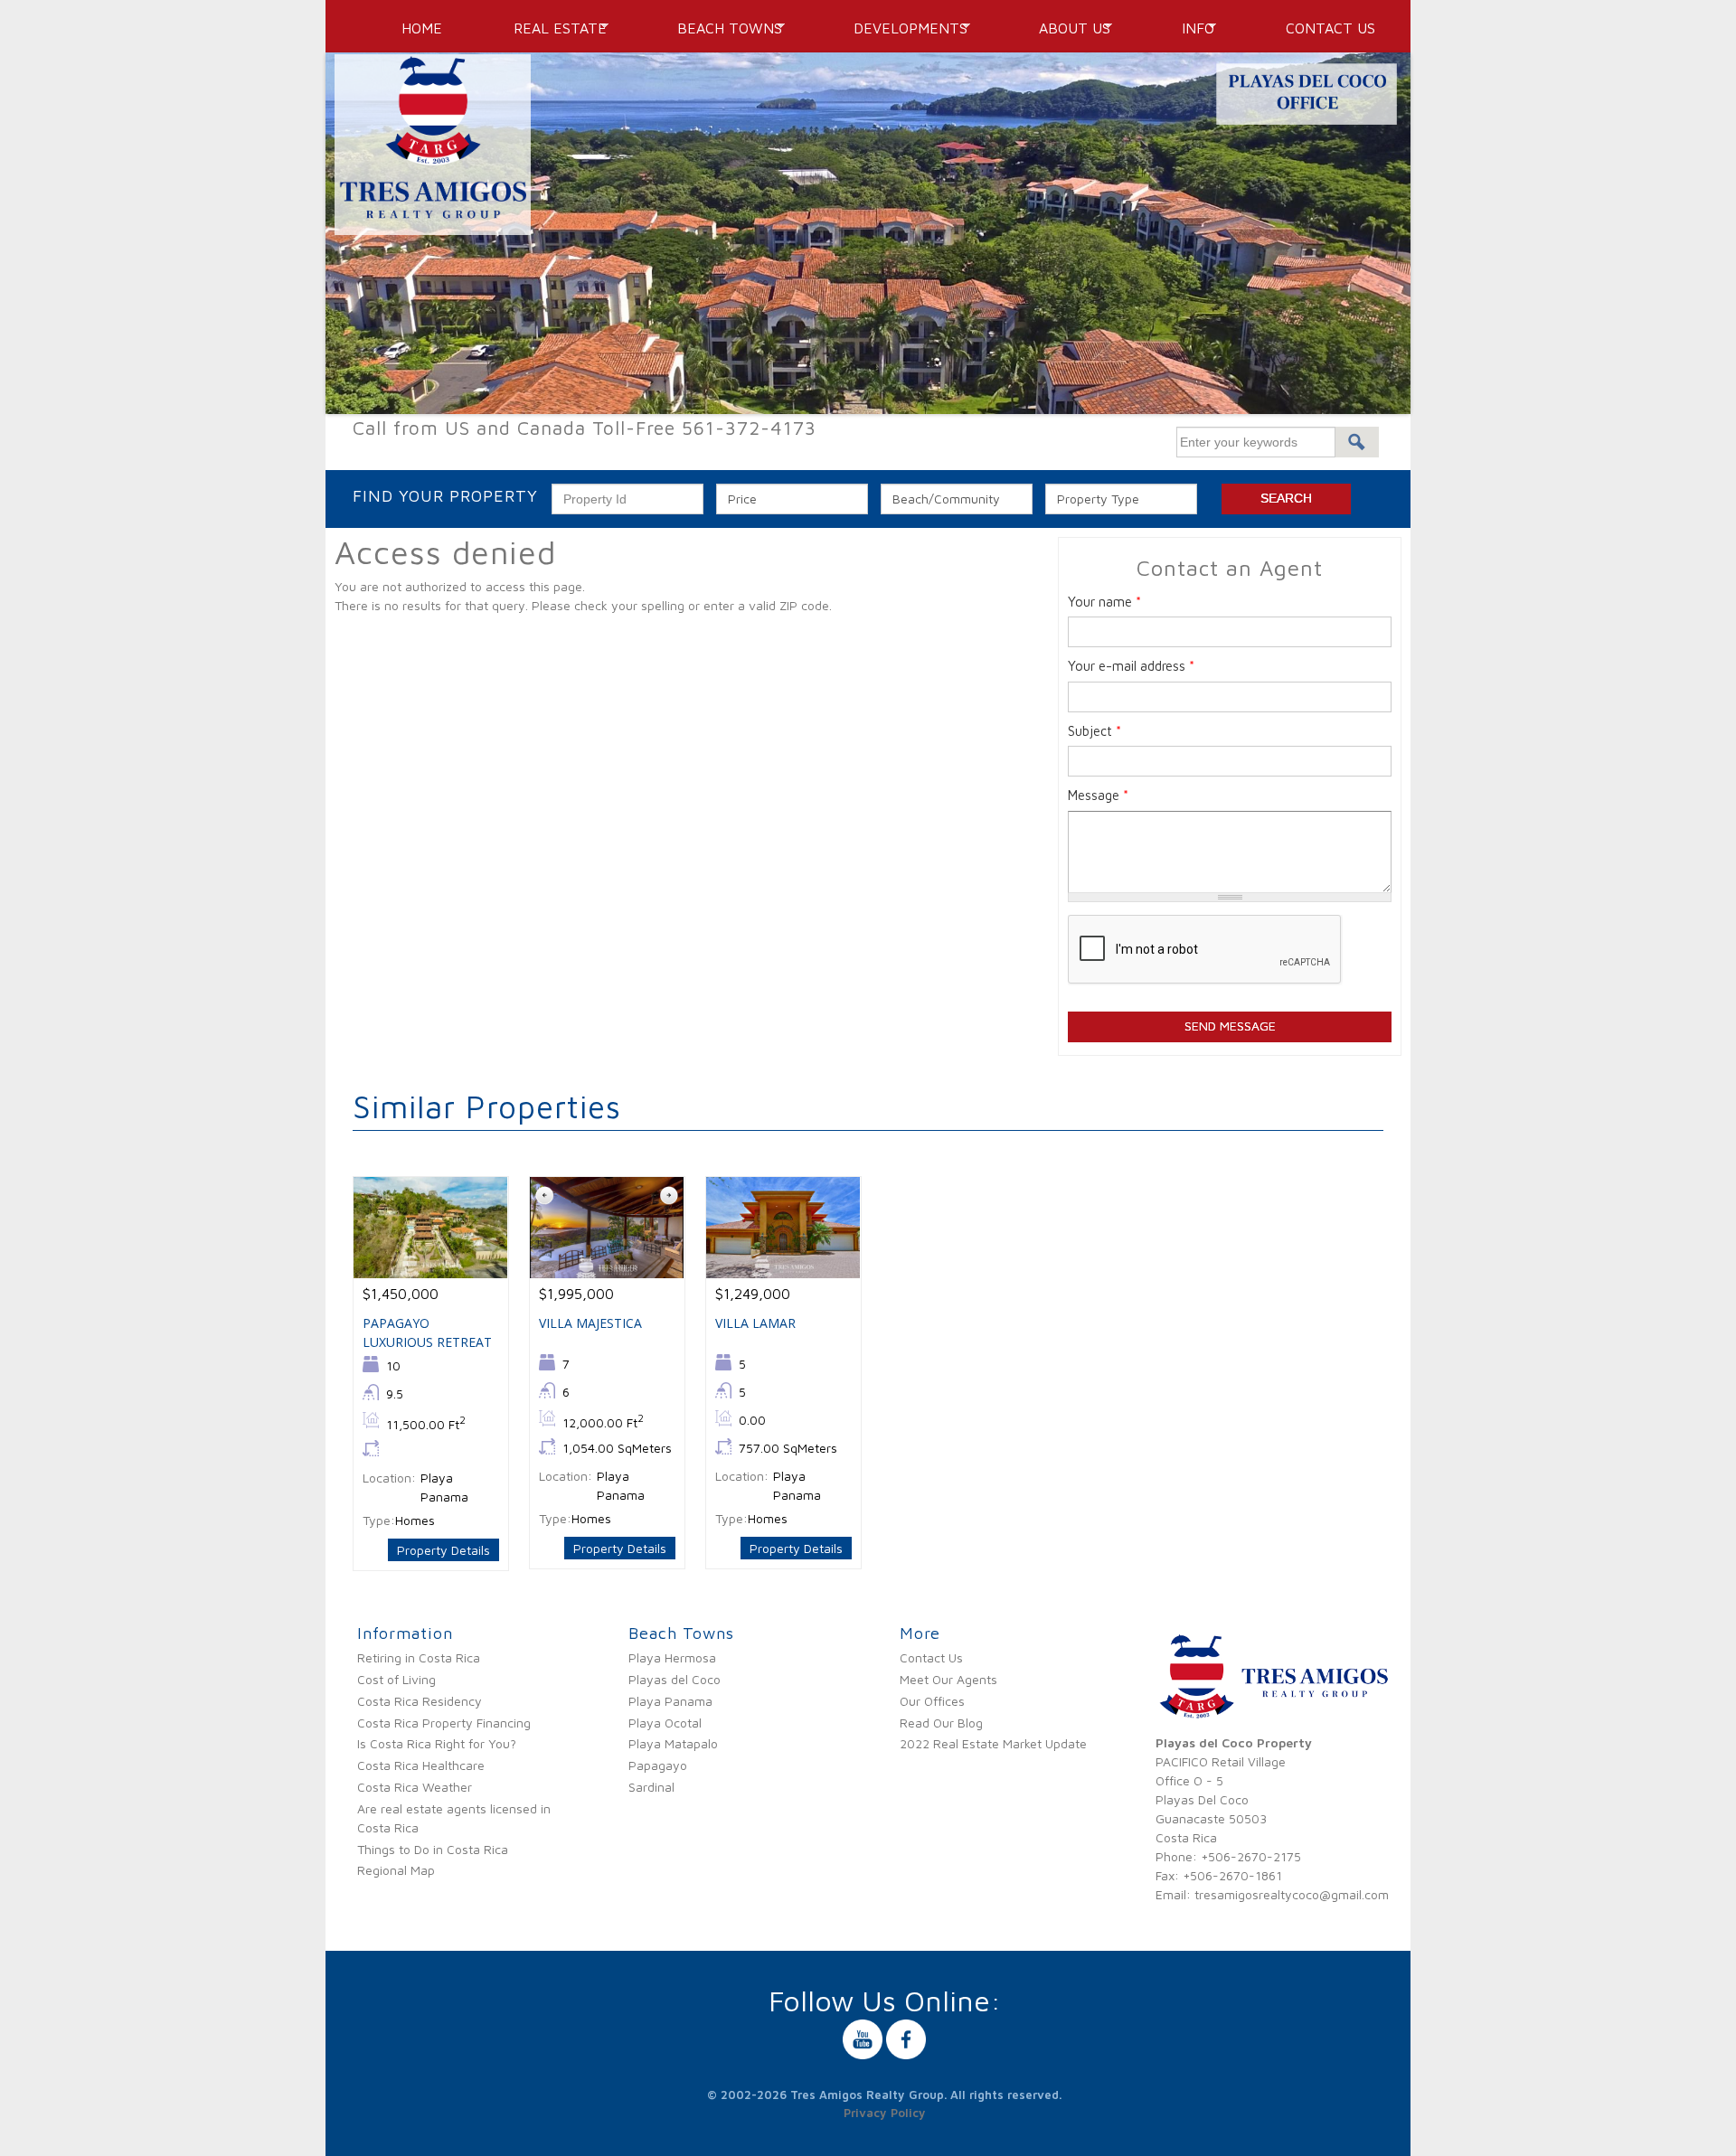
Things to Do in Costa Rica (433, 1849)
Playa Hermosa (672, 1657)
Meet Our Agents (948, 1679)
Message (1098, 795)
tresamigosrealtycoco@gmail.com (1292, 1894)
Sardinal (651, 1787)
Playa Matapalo (673, 1743)
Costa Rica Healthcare (421, 1765)
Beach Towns (723, 28)
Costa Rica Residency (420, 1701)
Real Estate (553, 28)
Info (1191, 28)
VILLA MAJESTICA (590, 1323)
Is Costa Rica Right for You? (437, 1743)
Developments (904, 28)
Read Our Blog (941, 1723)
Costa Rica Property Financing (444, 1723)
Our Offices (932, 1701)
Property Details (443, 1550)
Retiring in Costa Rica (419, 1657)
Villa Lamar (755, 1323)
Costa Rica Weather (415, 1787)
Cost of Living (396, 1679)
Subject (1094, 731)
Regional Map (396, 1870)
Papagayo (658, 1765)
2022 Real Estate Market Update (993, 1743)
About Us (1068, 28)
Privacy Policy (885, 2113)
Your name (1104, 602)
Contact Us (1330, 28)
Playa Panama (670, 1701)
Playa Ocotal (665, 1723)
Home (422, 28)
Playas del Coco (675, 1679)
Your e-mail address (1131, 666)
